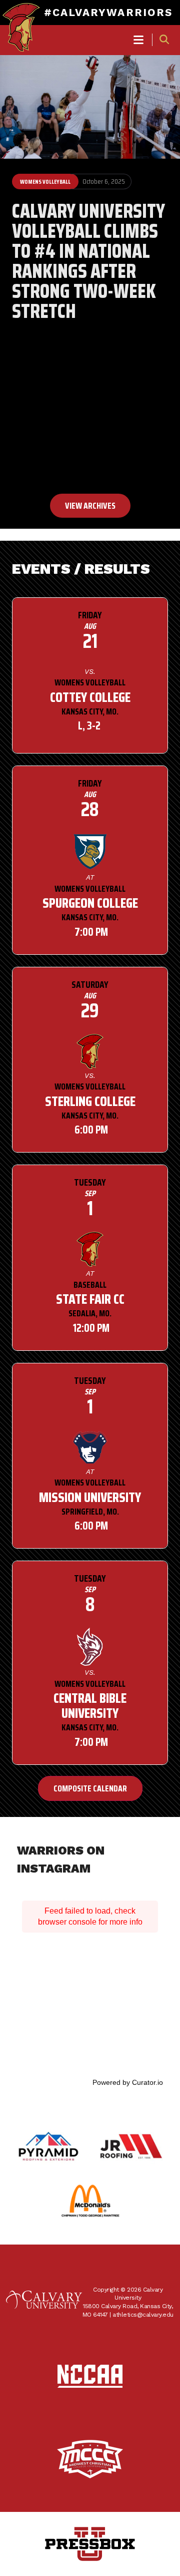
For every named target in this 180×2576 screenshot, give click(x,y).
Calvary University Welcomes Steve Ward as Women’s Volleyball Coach (88, 394)
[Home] (21, 18)
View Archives (90, 506)
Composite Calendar (90, 1788)
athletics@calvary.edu (143, 2315)
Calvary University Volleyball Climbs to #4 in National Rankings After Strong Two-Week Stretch (88, 261)
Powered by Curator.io (128, 2082)
